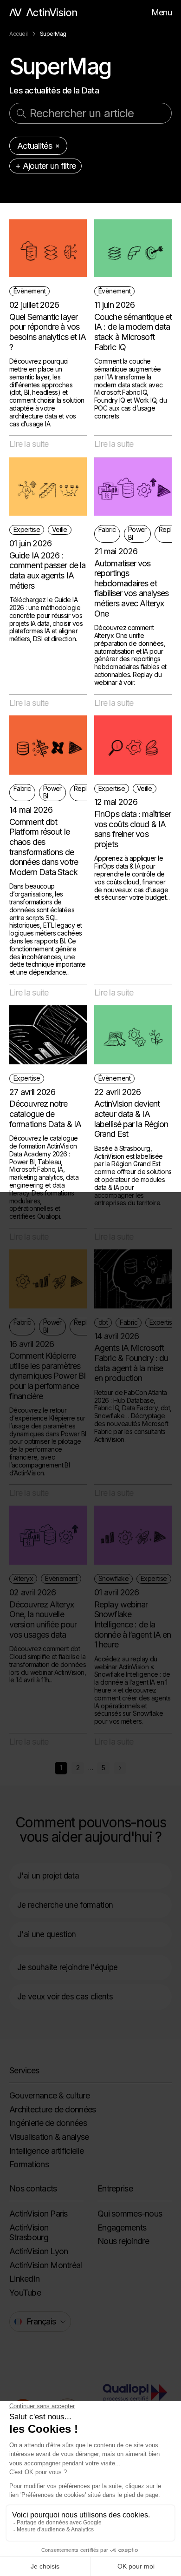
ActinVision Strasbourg (29, 2233)
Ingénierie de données (48, 2123)
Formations (29, 2164)
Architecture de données (52, 2109)
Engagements (122, 2227)
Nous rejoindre (123, 2241)
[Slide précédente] (120, 1768)
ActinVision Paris (39, 2214)
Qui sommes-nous (130, 2214)
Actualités (35, 146)
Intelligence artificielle (46, 2151)
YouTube (25, 2293)
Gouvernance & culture (49, 2095)
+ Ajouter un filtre (45, 166)
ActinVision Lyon (39, 2251)
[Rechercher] (21, 113)
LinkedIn (24, 2279)
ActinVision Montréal (46, 2265)
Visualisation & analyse (49, 2137)
